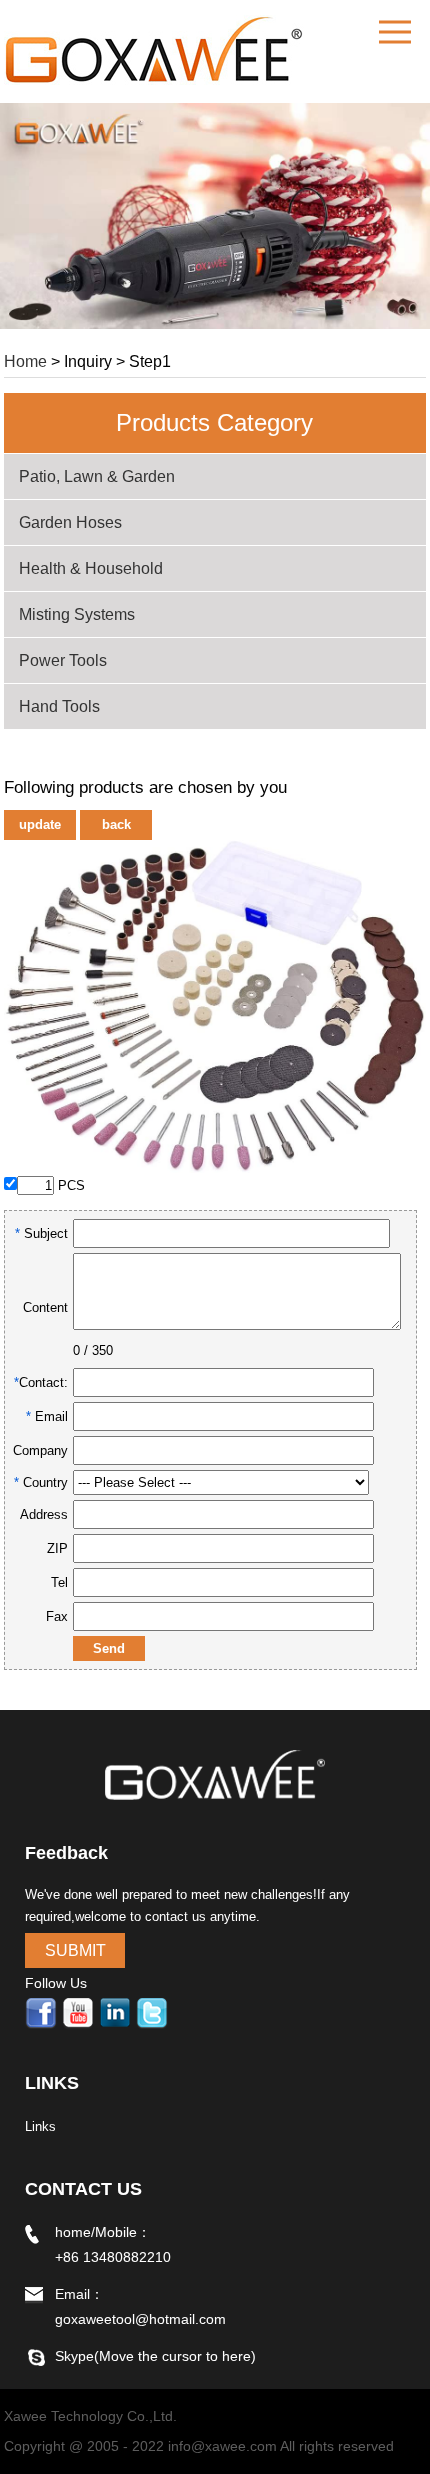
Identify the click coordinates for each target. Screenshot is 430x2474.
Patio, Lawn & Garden (97, 476)
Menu (395, 32)
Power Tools (63, 660)
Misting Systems (77, 614)
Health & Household (91, 568)
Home (25, 361)
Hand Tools (59, 706)
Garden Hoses (70, 522)
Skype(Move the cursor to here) (155, 2356)
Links (40, 2126)
